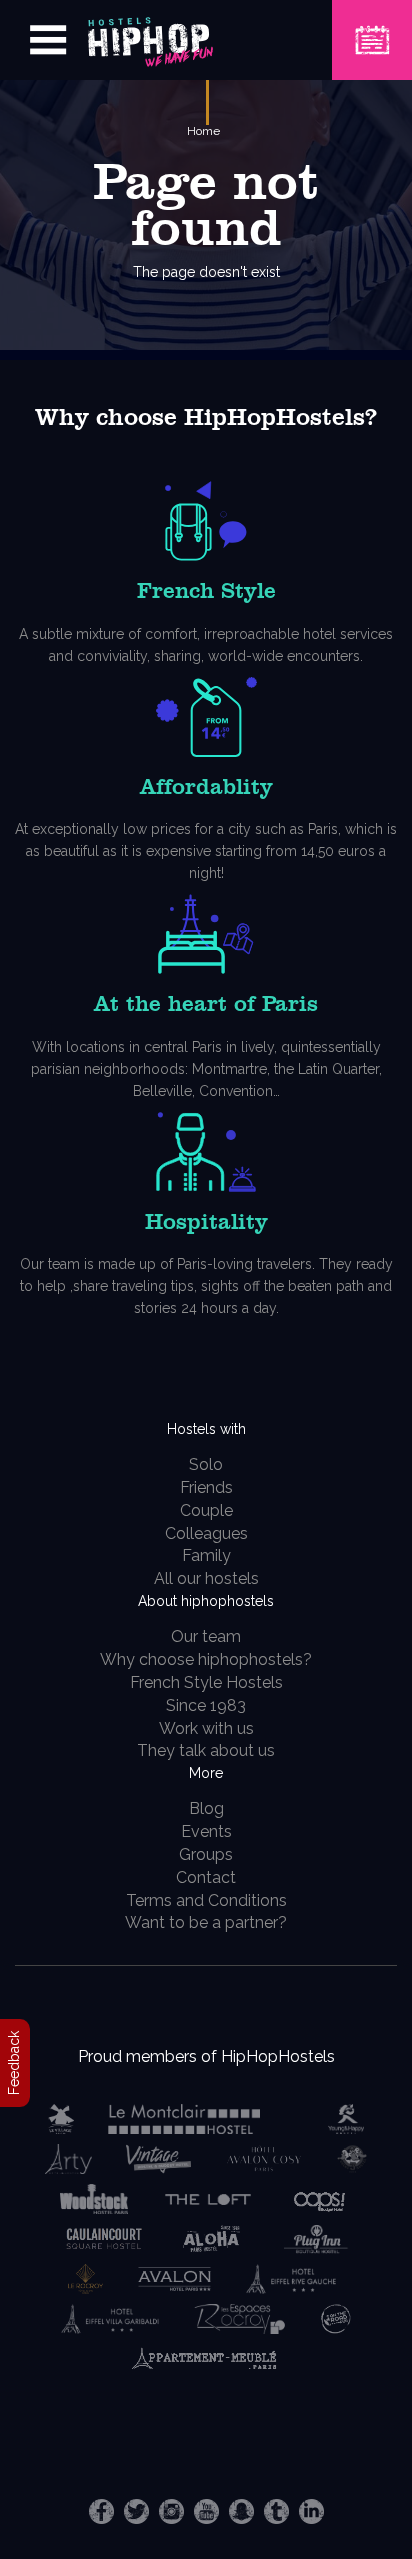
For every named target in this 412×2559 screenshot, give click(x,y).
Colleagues (206, 1533)
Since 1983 (206, 1705)
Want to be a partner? (206, 1922)
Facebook (101, 2511)
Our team (206, 1636)
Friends (206, 1487)
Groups (206, 1854)
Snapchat (241, 2511)
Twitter (136, 2511)
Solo (206, 1464)
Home (203, 131)
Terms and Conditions (206, 1900)
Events (206, 1831)
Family (206, 1555)
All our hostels (206, 1578)
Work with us (206, 1728)
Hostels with (206, 1429)
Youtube (206, 2511)
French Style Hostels (206, 1682)
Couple (206, 1510)
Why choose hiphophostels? (206, 1659)
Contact (206, 1877)
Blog (206, 1808)
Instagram (171, 2511)
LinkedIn (311, 2511)
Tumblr (276, 2511)
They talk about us (206, 1750)
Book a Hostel (372, 27)
